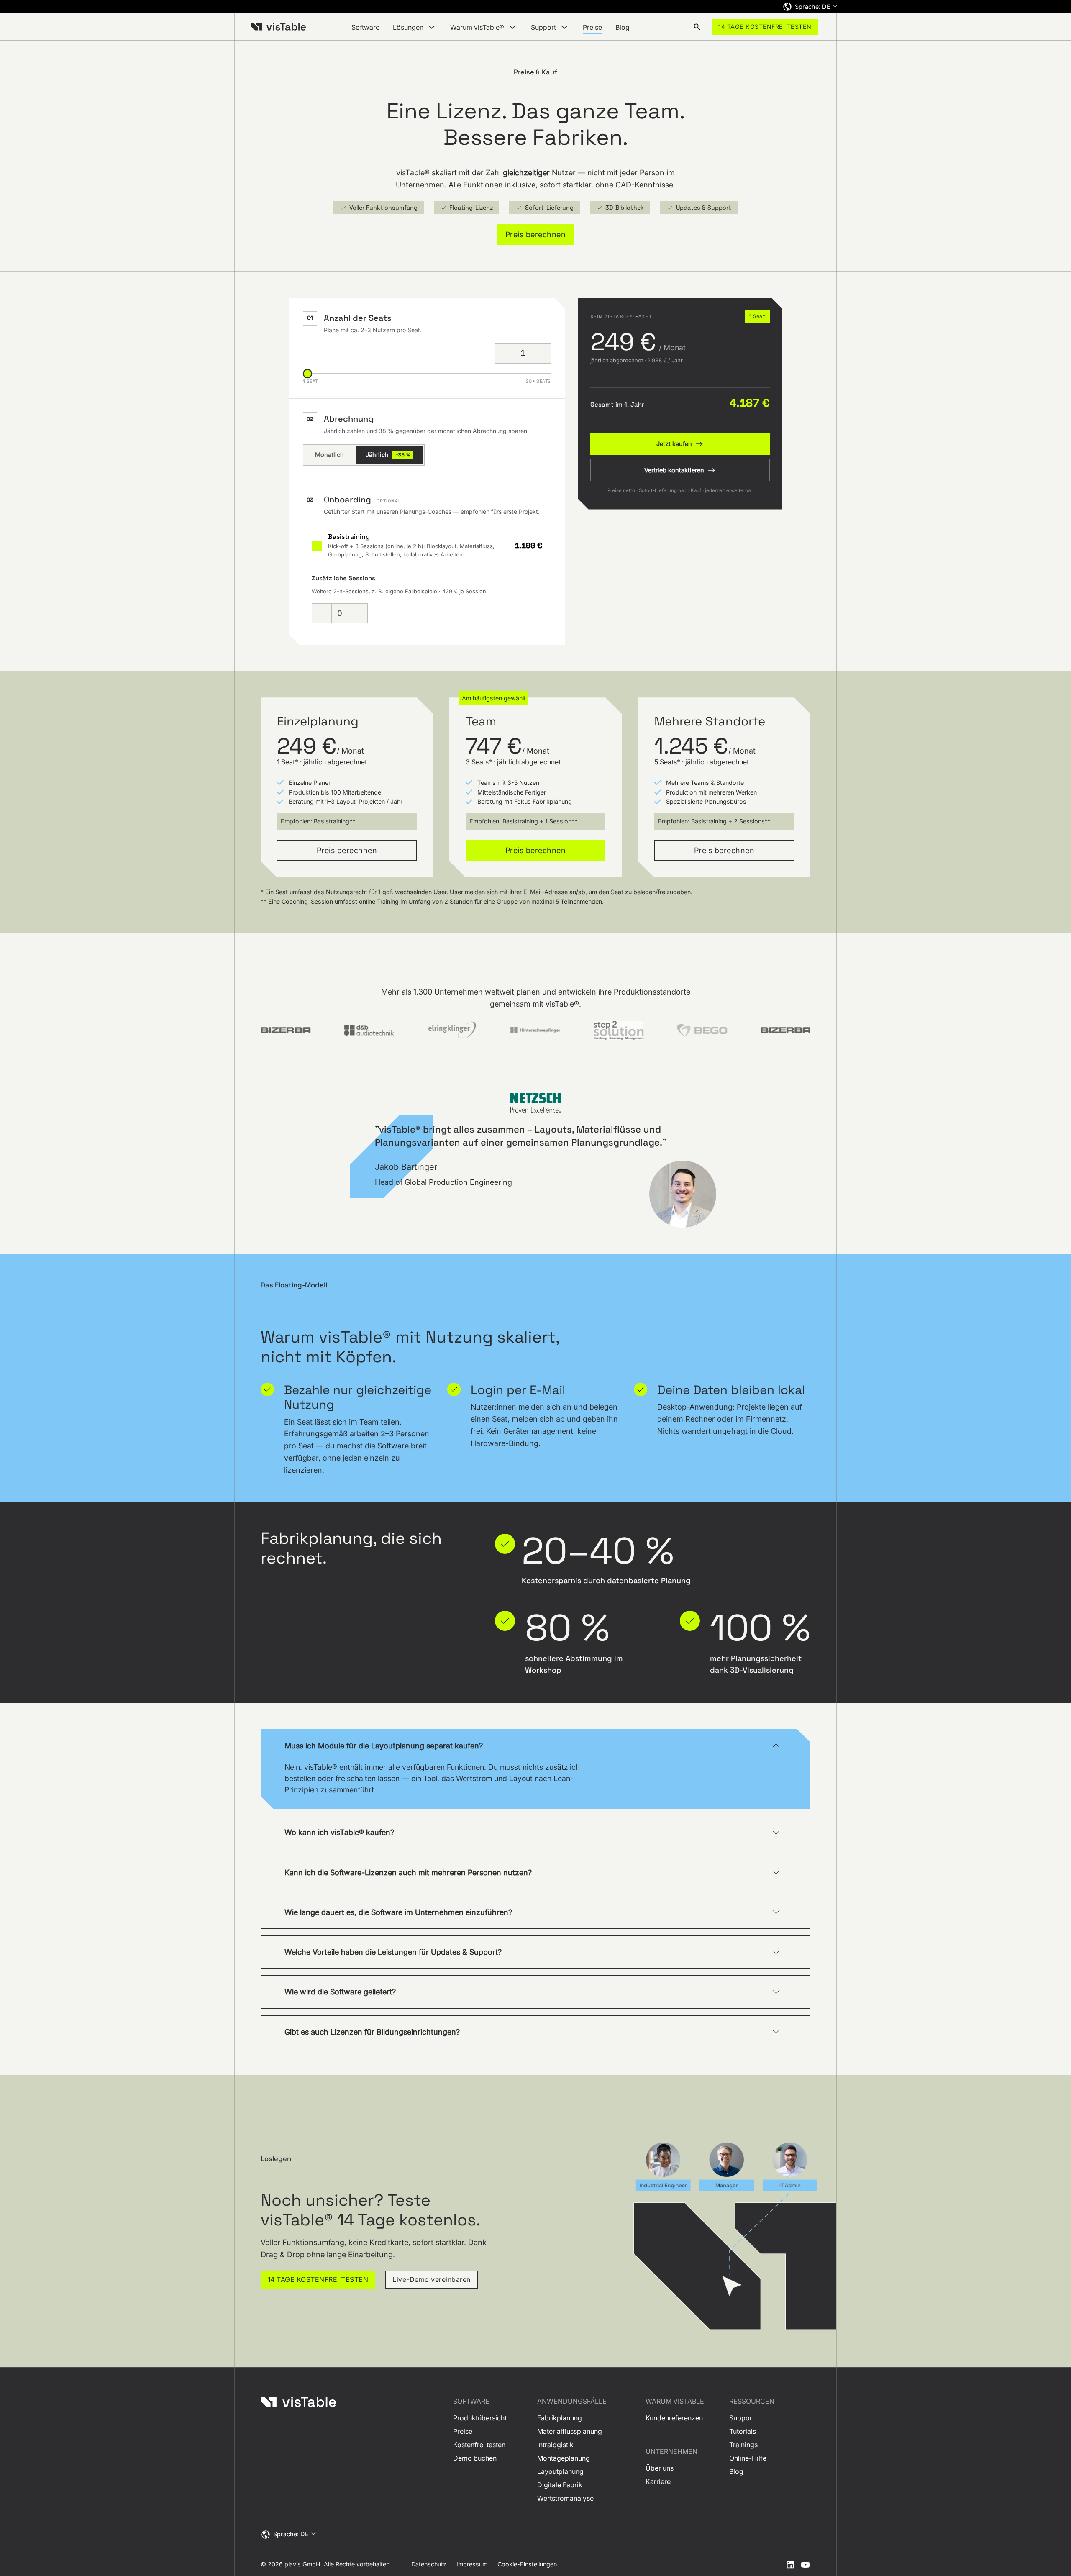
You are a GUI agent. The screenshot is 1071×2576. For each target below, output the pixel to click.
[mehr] (541, 354)
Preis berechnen (536, 234)
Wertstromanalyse (565, 2498)
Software (365, 27)
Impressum (472, 2564)
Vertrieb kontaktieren (674, 470)
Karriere (658, 2481)
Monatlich (329, 455)
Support (742, 2418)
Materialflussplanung (570, 2431)
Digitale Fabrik (560, 2485)
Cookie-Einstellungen (527, 2564)
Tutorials (743, 2431)
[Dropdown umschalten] (432, 27)
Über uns (660, 2468)
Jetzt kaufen (674, 444)
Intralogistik (555, 2445)
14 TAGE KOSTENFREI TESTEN (765, 27)
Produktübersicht (480, 2418)
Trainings (743, 2445)
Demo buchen (475, 2458)
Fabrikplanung (560, 2418)
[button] (535, 1746)
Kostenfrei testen (479, 2445)
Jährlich (388, 455)
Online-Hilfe (748, 2458)
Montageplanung (564, 2458)
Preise (592, 27)
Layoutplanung (560, 2471)
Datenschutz (429, 2564)
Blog (623, 27)
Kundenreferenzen (674, 2418)
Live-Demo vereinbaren (432, 2279)
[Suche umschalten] (697, 27)
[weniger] (505, 354)
